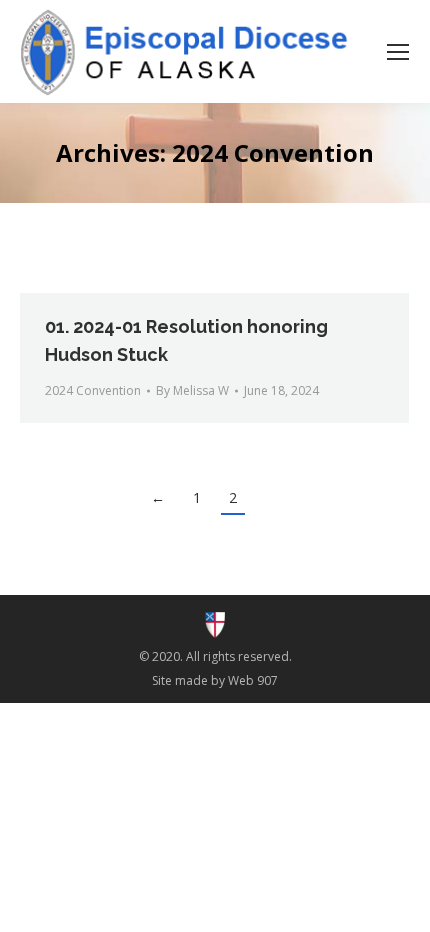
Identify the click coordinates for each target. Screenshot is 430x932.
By (192, 390)
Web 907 (253, 680)
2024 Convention (93, 390)
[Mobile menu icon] (398, 52)
